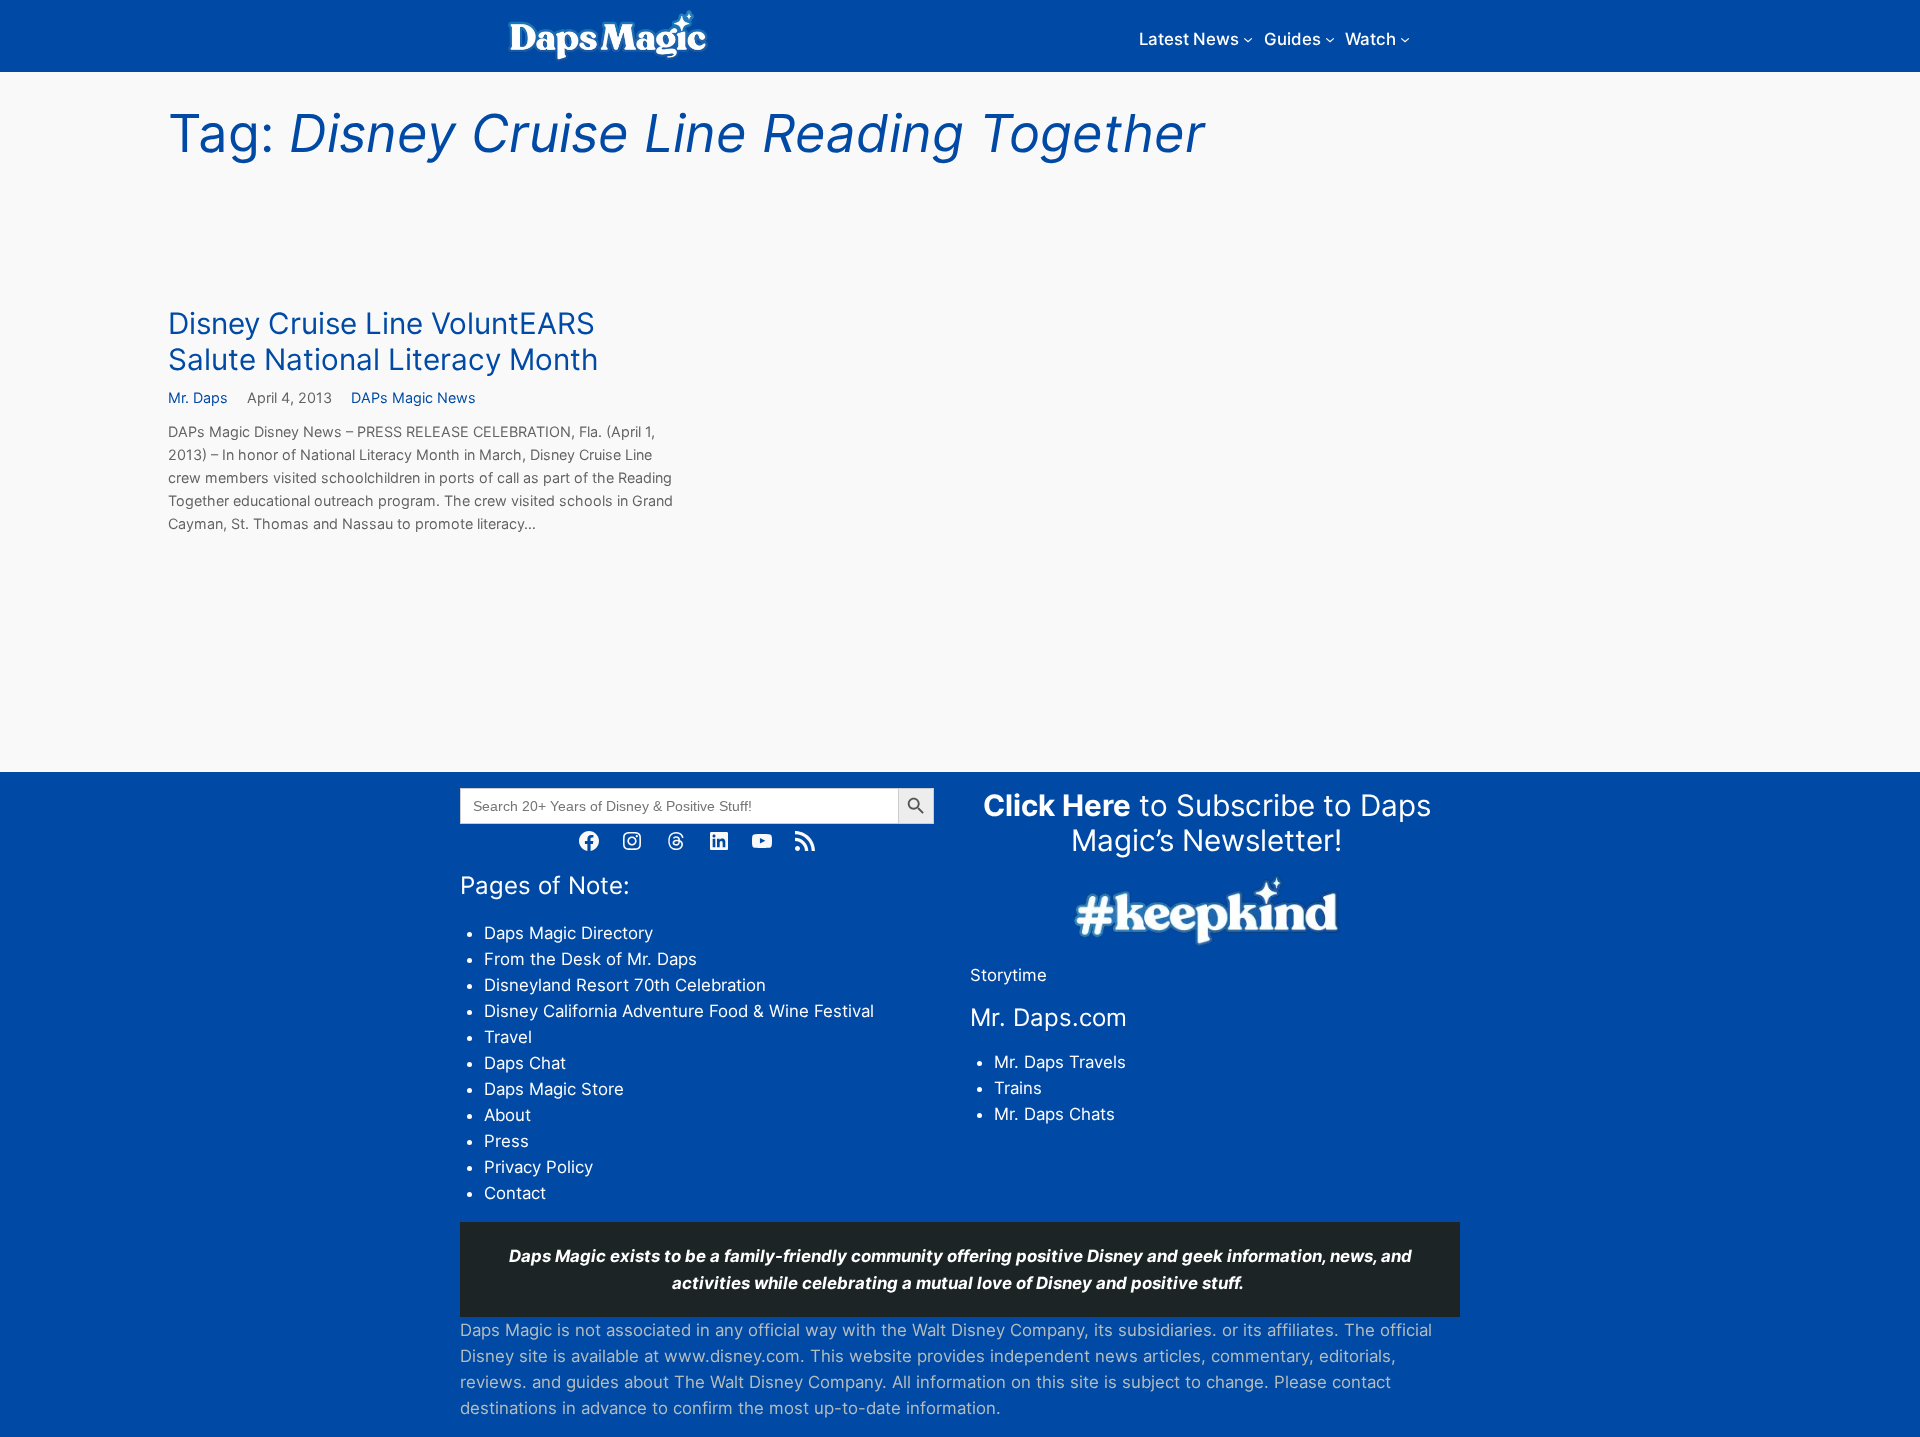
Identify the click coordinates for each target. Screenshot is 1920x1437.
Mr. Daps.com (1048, 1017)
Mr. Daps (198, 397)
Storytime (1008, 975)
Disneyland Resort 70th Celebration (625, 985)
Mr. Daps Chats (1054, 1114)
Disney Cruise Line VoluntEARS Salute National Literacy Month (383, 341)
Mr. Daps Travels (1060, 1062)
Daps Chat (525, 1063)
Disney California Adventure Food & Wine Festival (679, 1011)
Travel (508, 1037)
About (507, 1115)
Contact (515, 1193)
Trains (1018, 1088)
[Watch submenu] (1405, 39)
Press (506, 1141)
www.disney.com (732, 1356)
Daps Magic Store (554, 1089)
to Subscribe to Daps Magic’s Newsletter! (1207, 823)
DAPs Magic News (413, 397)
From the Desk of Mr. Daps (590, 959)
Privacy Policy (538, 1167)
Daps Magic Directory (568, 933)
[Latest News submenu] (1248, 39)
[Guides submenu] (1330, 39)
